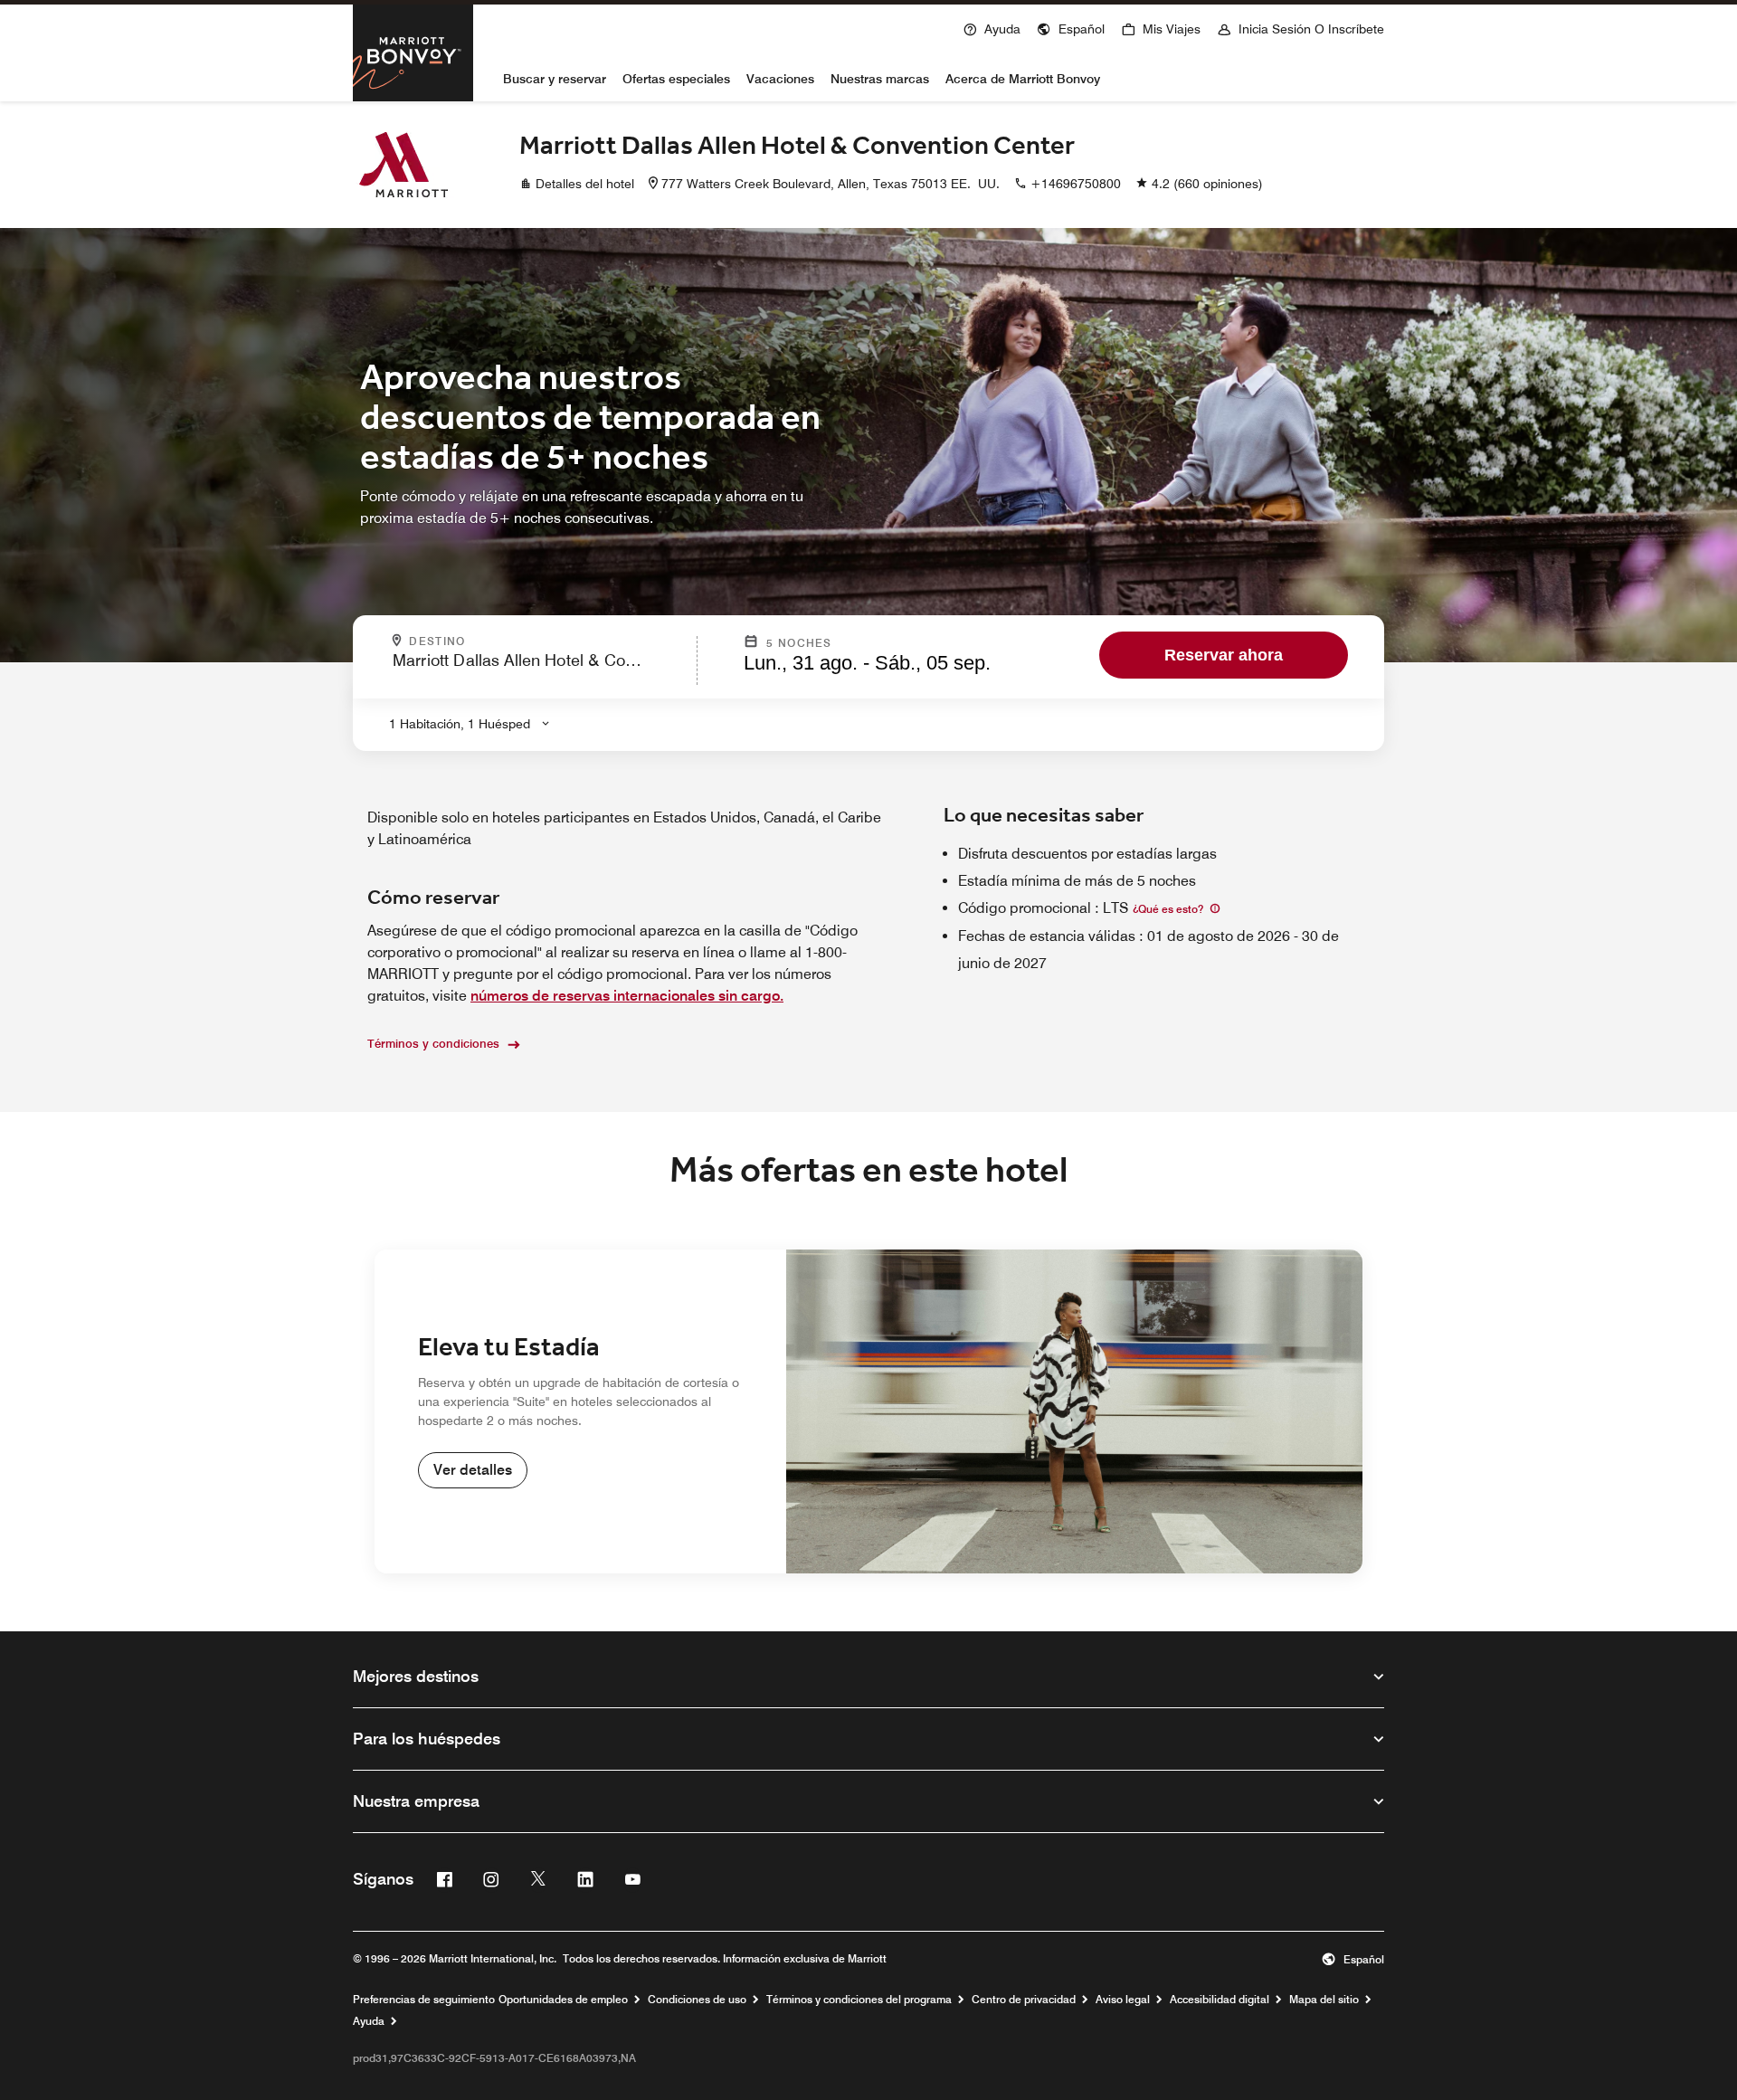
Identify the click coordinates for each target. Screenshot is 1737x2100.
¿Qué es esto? (1169, 909)
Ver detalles (473, 1470)
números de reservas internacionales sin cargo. (627, 996)
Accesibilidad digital (1220, 2000)
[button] (1071, 27)
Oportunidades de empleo (563, 2000)
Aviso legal (1123, 2000)
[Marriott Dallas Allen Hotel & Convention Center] (403, 165)
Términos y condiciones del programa (859, 2000)
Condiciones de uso (697, 2000)
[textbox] (539, 668)
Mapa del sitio (1324, 2000)
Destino (486, 641)
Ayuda (369, 2021)
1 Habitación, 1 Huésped (460, 724)
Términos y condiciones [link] (433, 1043)
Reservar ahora (1224, 655)
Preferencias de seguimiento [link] (424, 2000)
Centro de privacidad (1024, 2000)
